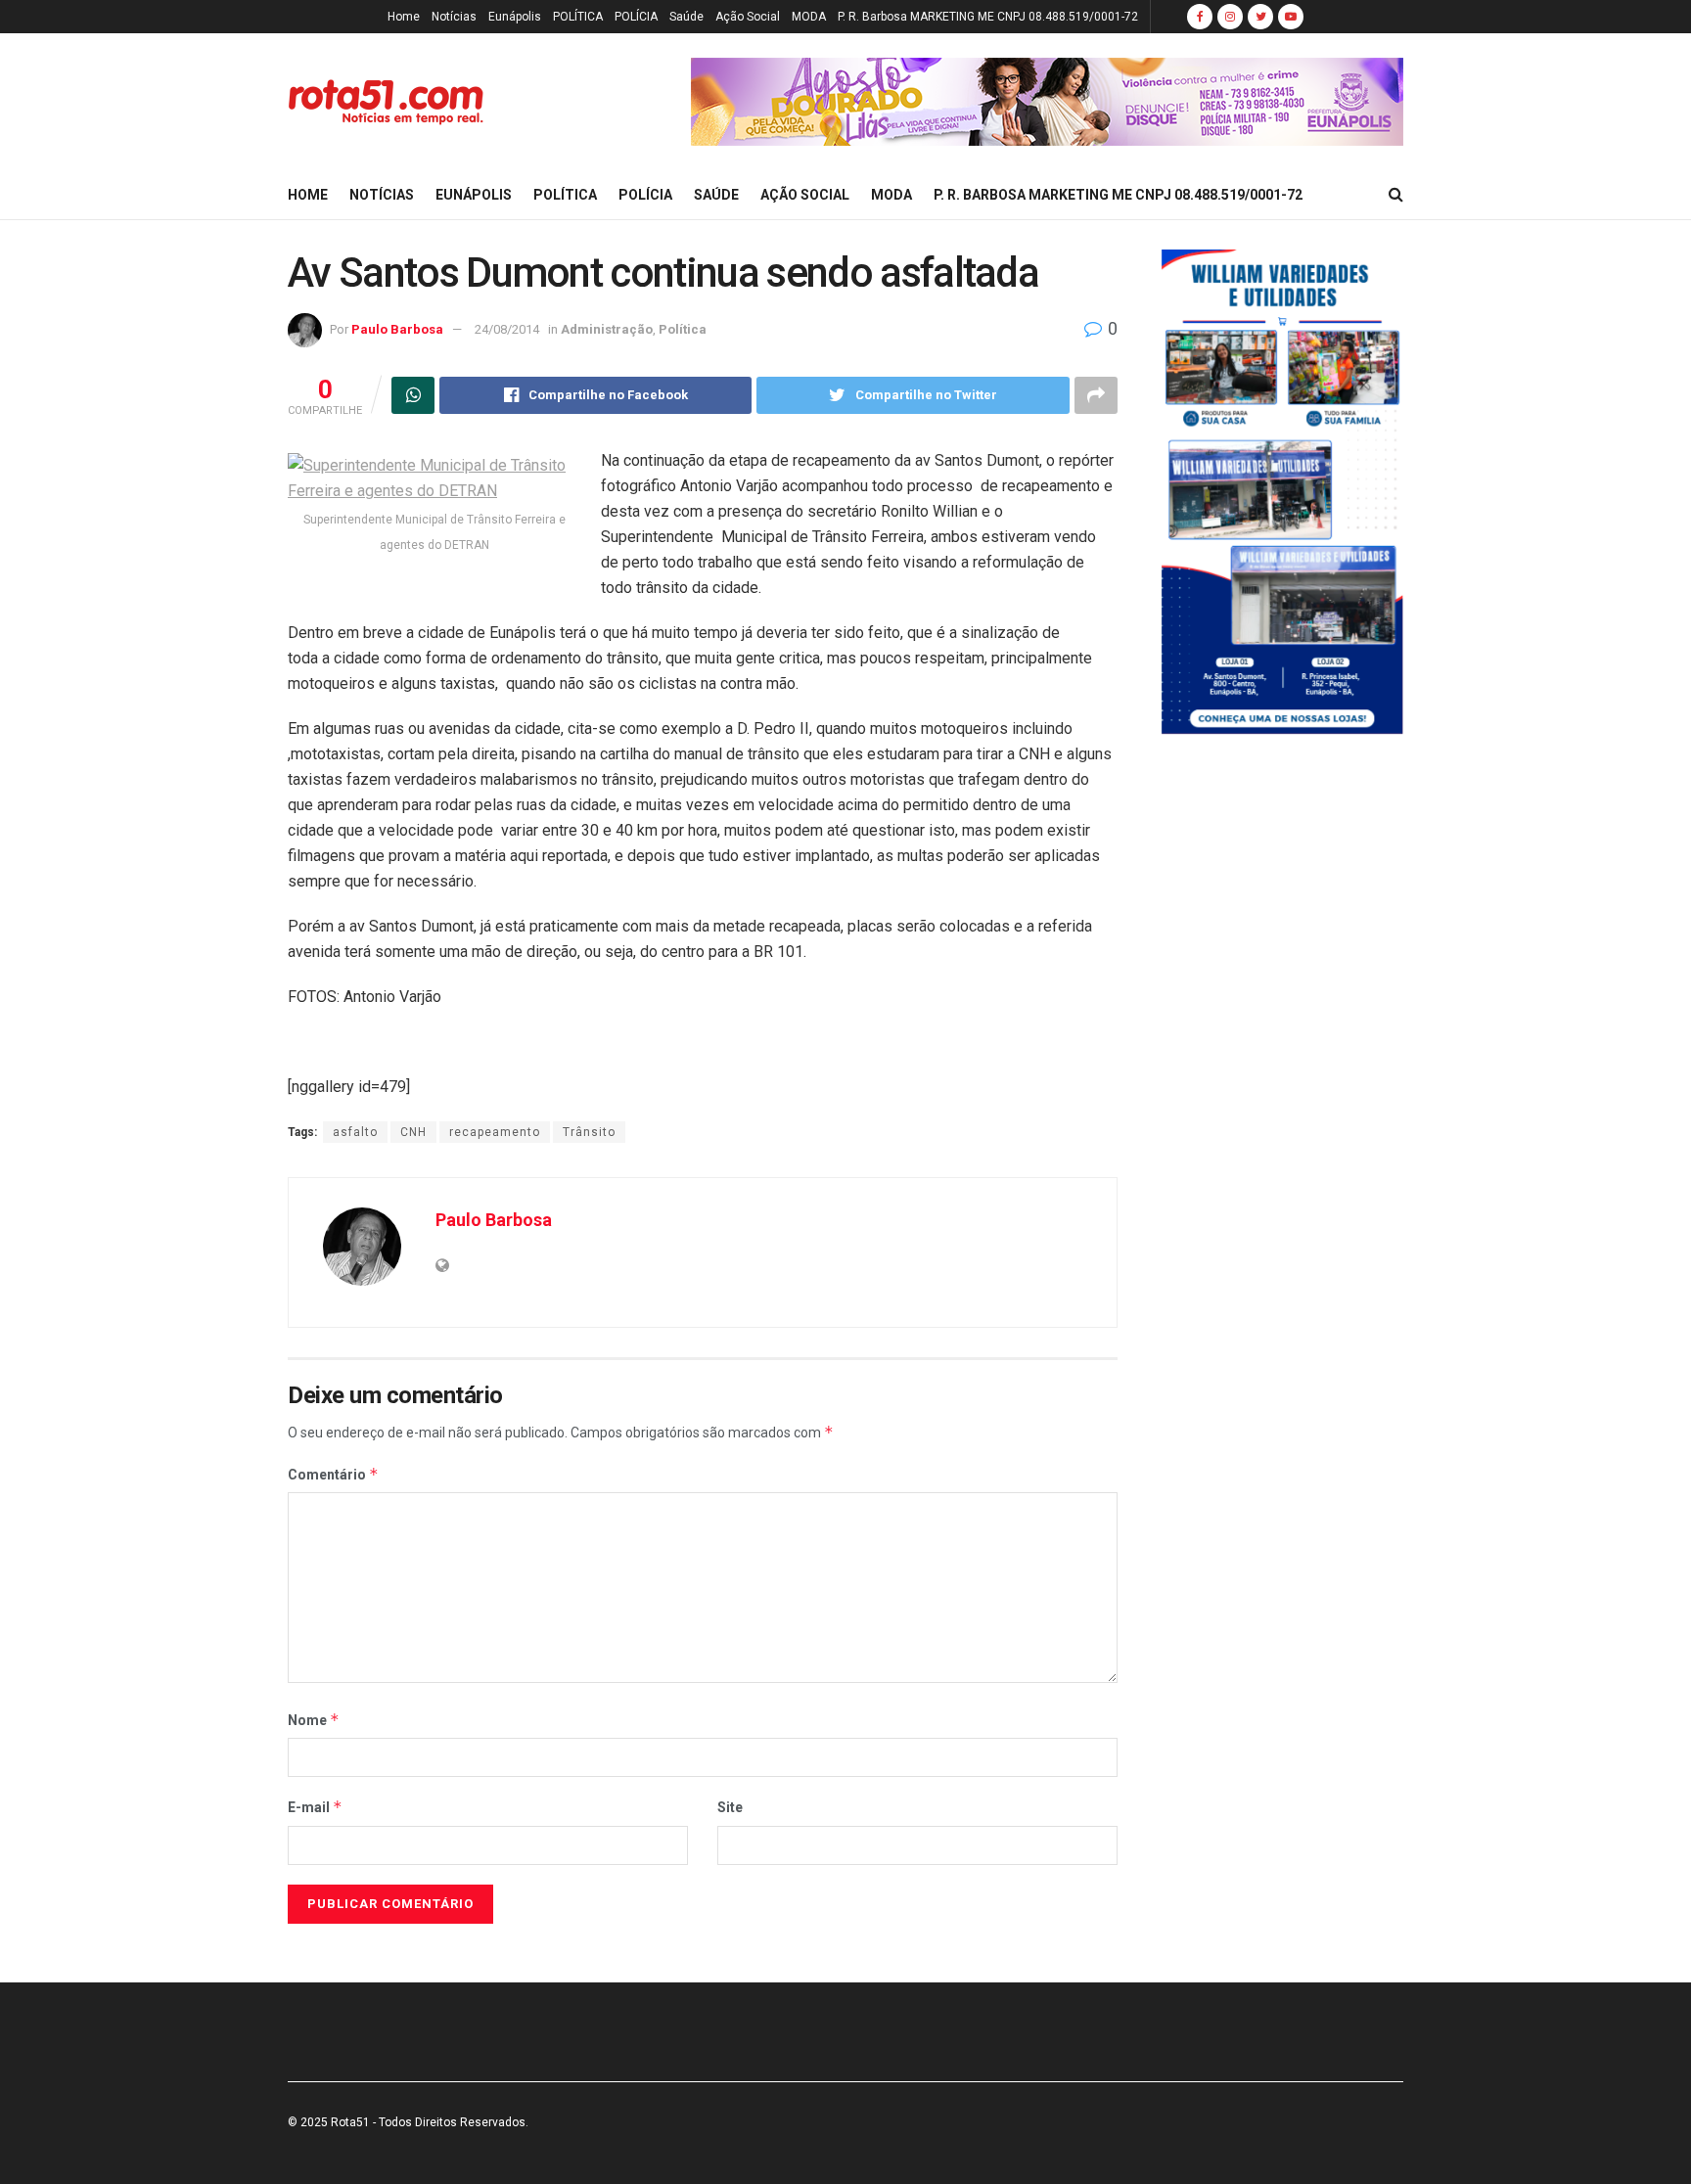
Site (730, 1807)
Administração (607, 329)
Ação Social (748, 17)
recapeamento (495, 1132)
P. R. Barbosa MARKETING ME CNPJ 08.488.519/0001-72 (988, 17)
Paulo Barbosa (397, 329)
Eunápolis (515, 17)
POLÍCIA (636, 17)
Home (404, 17)
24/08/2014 (507, 329)
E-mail (315, 1807)
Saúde (686, 17)
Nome (314, 1720)
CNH (413, 1132)
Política (683, 329)
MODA (809, 17)
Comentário (333, 1474)
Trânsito (589, 1132)
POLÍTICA (578, 17)
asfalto (355, 1132)
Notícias (454, 17)
